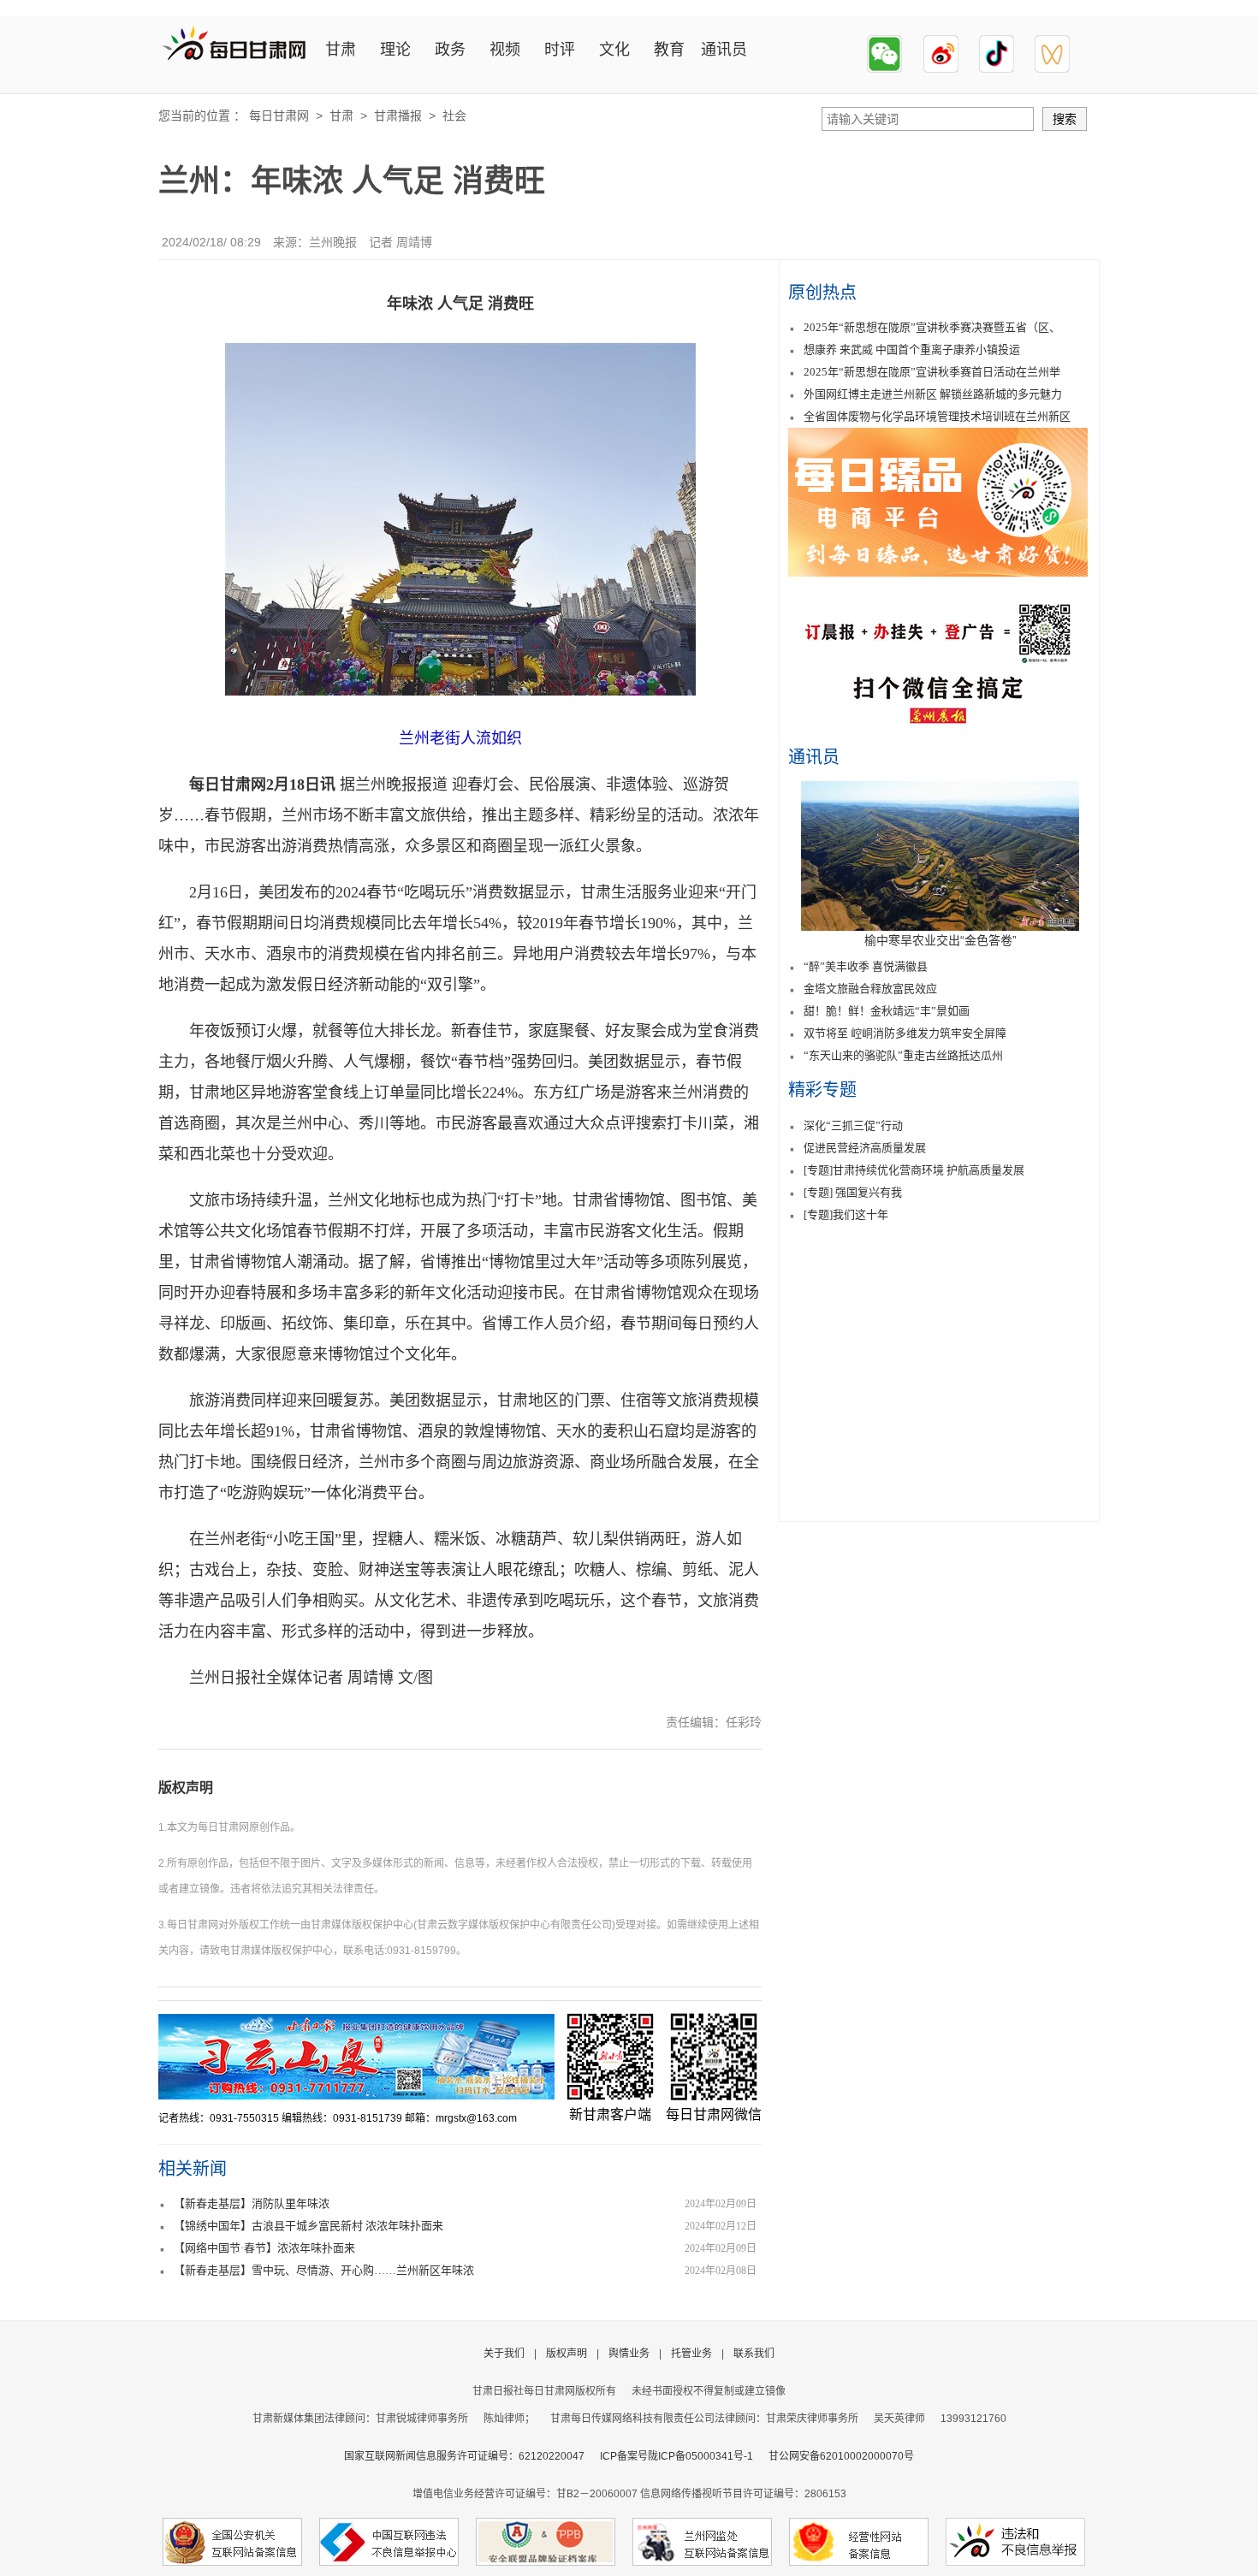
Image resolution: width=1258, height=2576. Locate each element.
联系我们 (754, 2354)
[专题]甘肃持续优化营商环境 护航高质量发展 (914, 1170)
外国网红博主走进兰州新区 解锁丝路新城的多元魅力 (933, 394)
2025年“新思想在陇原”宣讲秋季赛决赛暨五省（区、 (932, 327)
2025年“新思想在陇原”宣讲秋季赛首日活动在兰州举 (932, 372)
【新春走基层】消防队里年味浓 (252, 2203)
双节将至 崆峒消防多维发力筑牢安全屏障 (905, 1033)
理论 (395, 50)
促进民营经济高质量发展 (865, 1148)
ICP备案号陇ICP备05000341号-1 (676, 2456)
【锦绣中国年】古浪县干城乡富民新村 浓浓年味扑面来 (309, 2226)
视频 (505, 50)
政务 (450, 50)
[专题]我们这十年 (846, 1214)
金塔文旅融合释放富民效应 (870, 989)
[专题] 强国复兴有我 (853, 1192)
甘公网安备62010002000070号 (841, 2456)
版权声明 (186, 1788)
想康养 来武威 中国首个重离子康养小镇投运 (912, 349)
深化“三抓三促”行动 (853, 1125)
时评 (560, 50)
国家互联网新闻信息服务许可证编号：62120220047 (472, 2456)
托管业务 (691, 2354)
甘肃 (341, 50)
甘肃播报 (398, 115)
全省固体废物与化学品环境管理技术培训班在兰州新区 (937, 416)
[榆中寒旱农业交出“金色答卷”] (940, 927)
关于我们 (504, 2354)
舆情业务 (629, 2354)
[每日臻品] (938, 572)
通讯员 (724, 50)
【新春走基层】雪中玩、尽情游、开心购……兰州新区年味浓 (324, 2270)
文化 (614, 50)
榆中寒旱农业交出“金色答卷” (941, 940)
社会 (454, 115)
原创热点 (822, 293)
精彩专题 (822, 1090)
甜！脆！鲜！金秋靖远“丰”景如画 (887, 1011)
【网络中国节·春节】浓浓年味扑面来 (264, 2248)
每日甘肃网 (279, 115)
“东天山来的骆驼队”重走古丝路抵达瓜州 (903, 1055)
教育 (669, 50)
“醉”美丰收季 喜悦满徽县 (866, 966)
